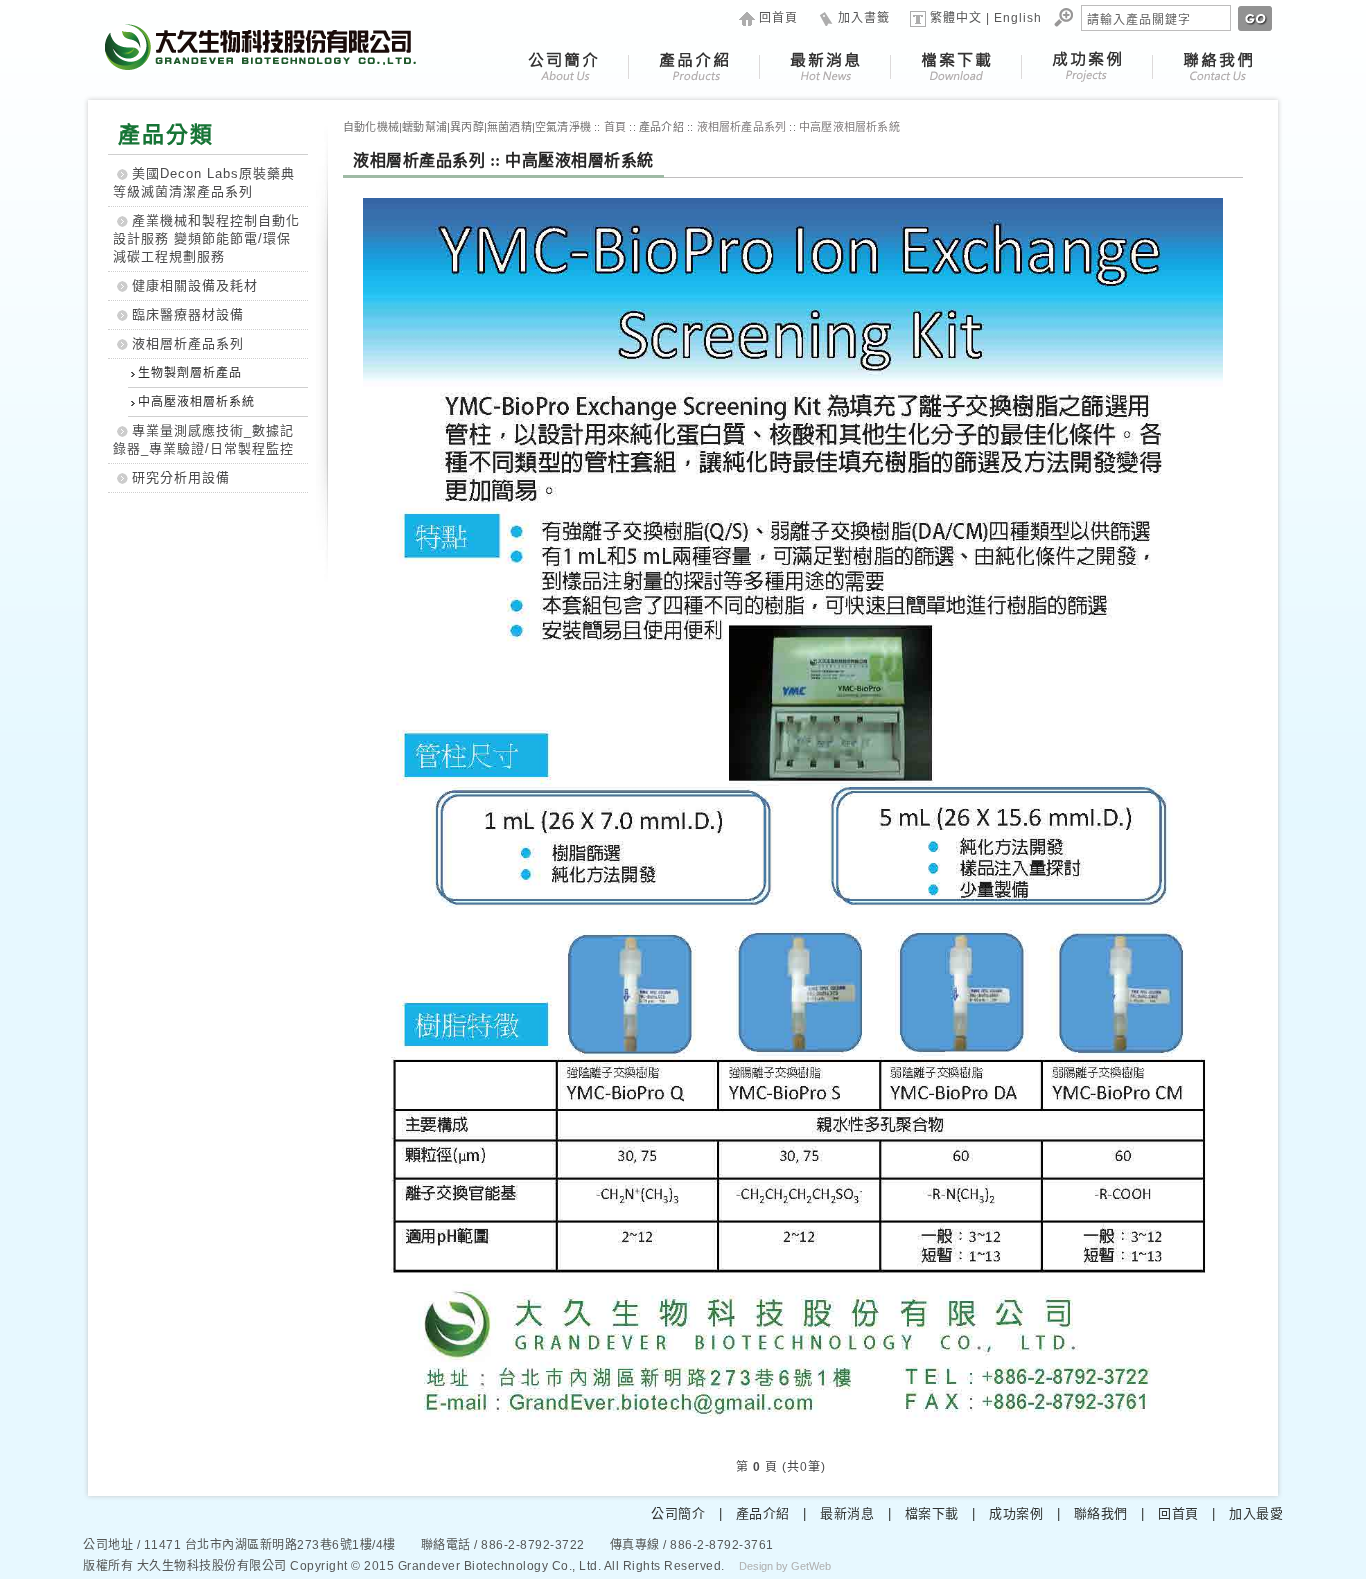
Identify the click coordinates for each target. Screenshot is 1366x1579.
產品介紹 (763, 1513)
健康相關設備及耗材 (195, 285)
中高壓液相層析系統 (196, 402)
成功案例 (1016, 1513)
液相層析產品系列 (188, 343)
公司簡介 (678, 1513)
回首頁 (778, 18)
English (1018, 18)
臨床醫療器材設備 (188, 314)
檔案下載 (932, 1513)
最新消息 (847, 1513)
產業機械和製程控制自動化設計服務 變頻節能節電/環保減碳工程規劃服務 (206, 238)
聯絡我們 (1101, 1513)
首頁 (615, 127)
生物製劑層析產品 (190, 373)
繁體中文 (956, 18)
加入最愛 (1256, 1513)
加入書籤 (864, 18)
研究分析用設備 (181, 477)
